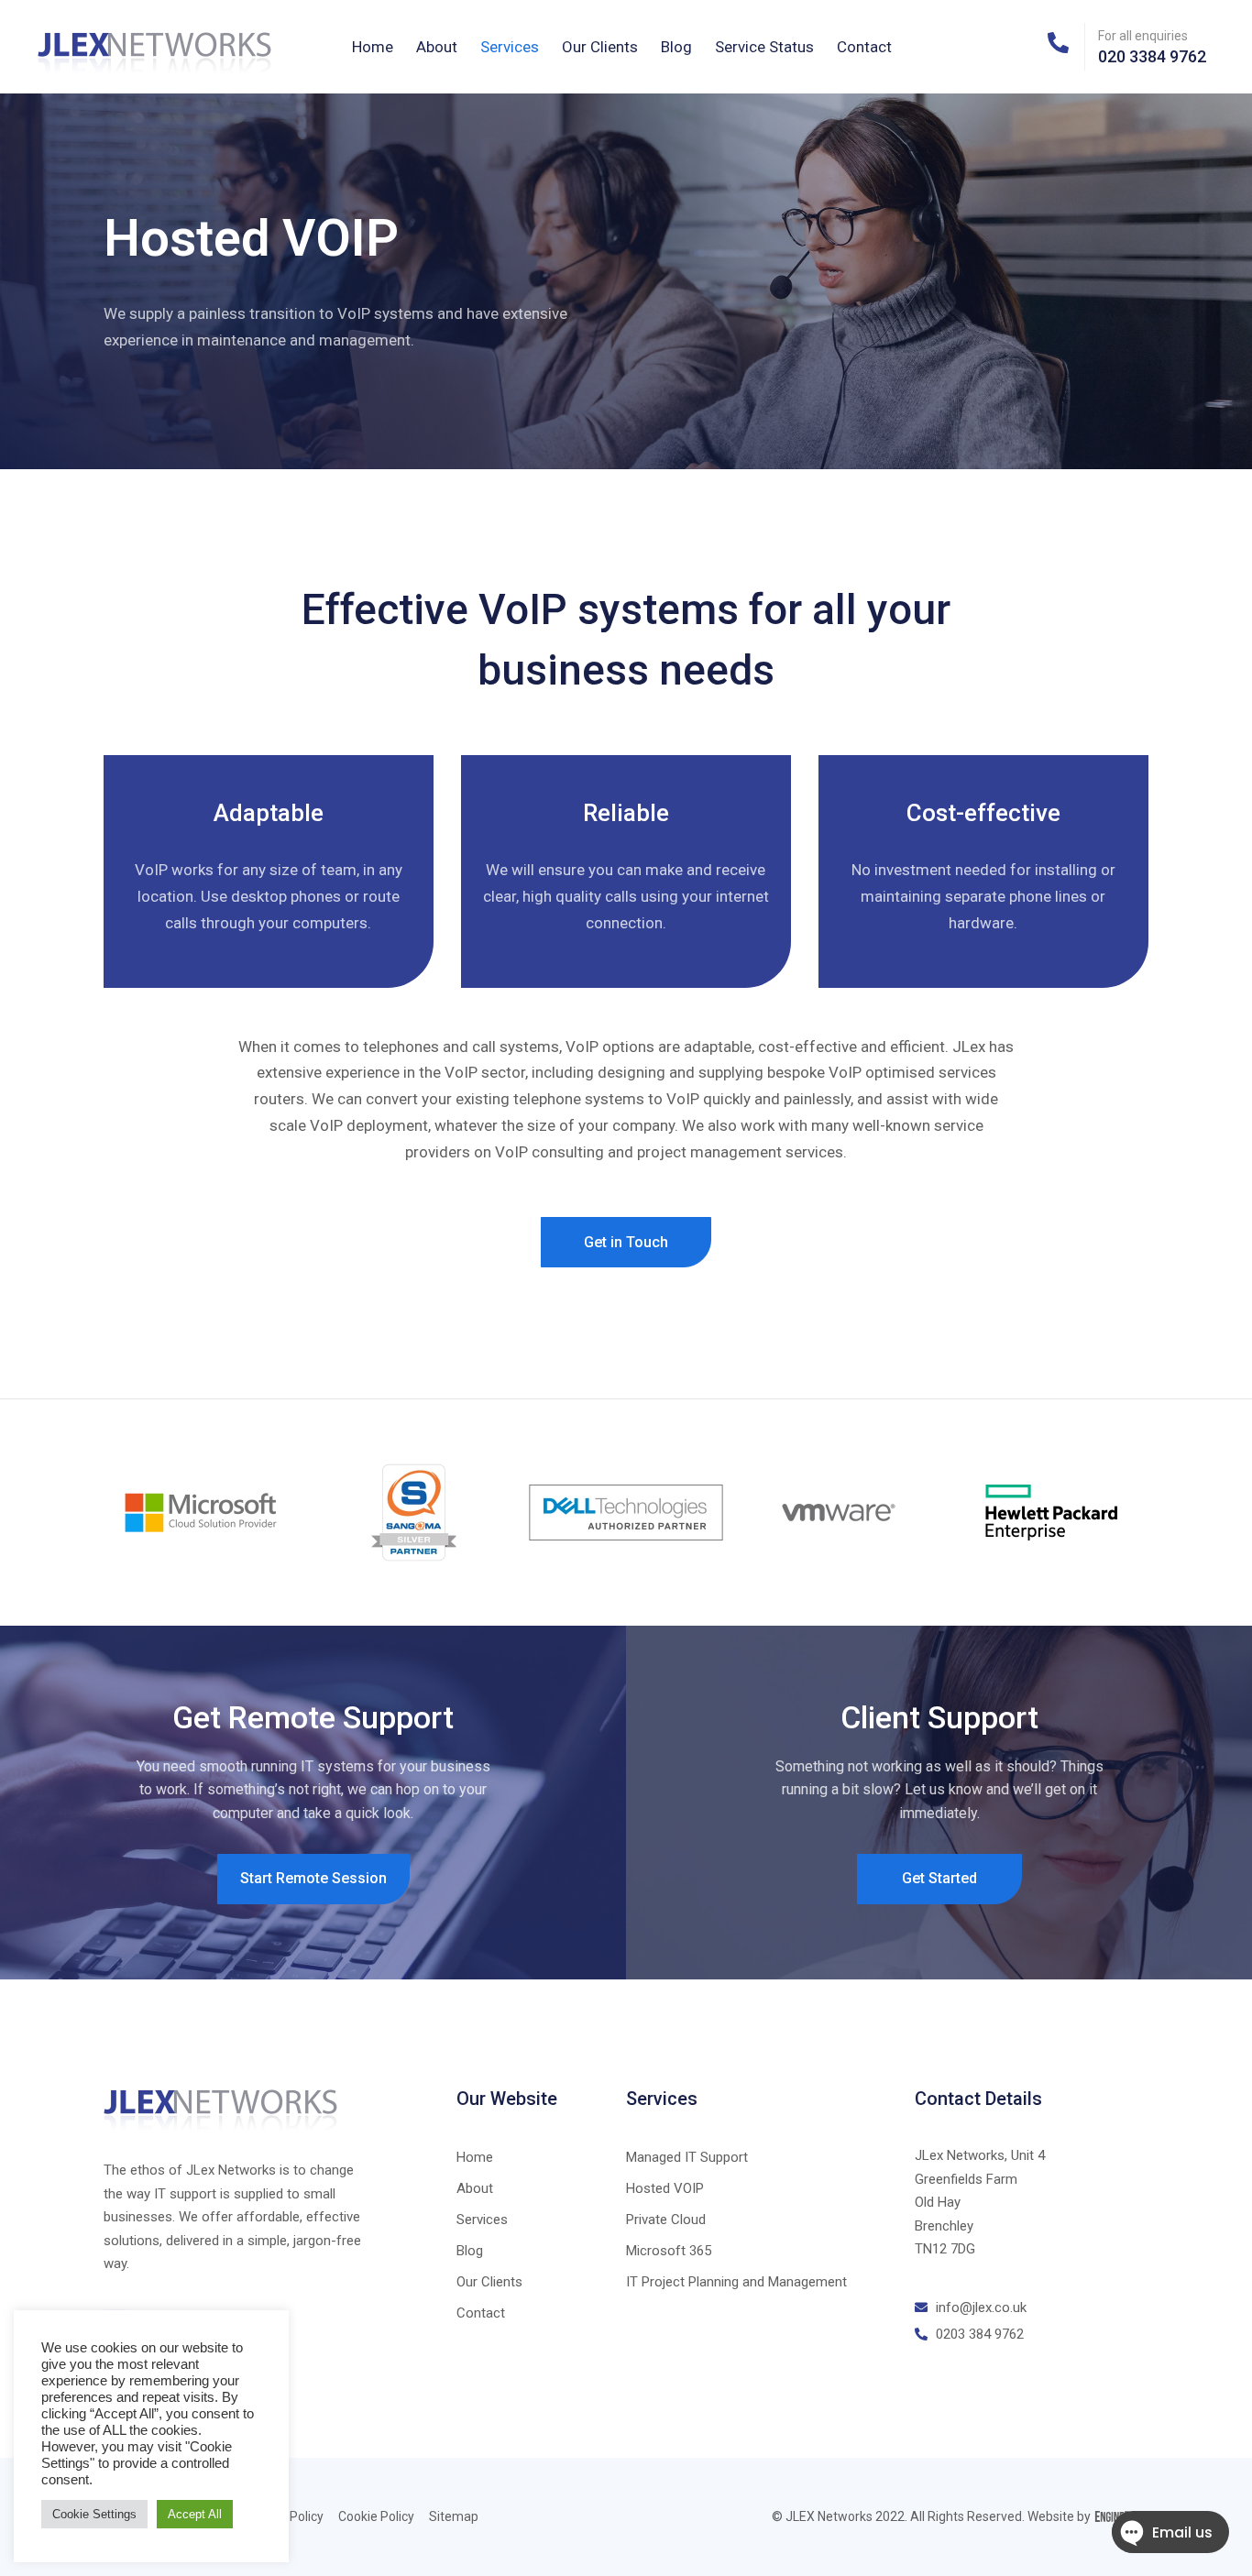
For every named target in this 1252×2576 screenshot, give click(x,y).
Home (373, 47)
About (437, 47)
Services (510, 47)
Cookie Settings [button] (94, 2514)
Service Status (764, 47)
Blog (676, 47)
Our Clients (600, 47)
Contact (864, 47)
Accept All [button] (195, 2514)
